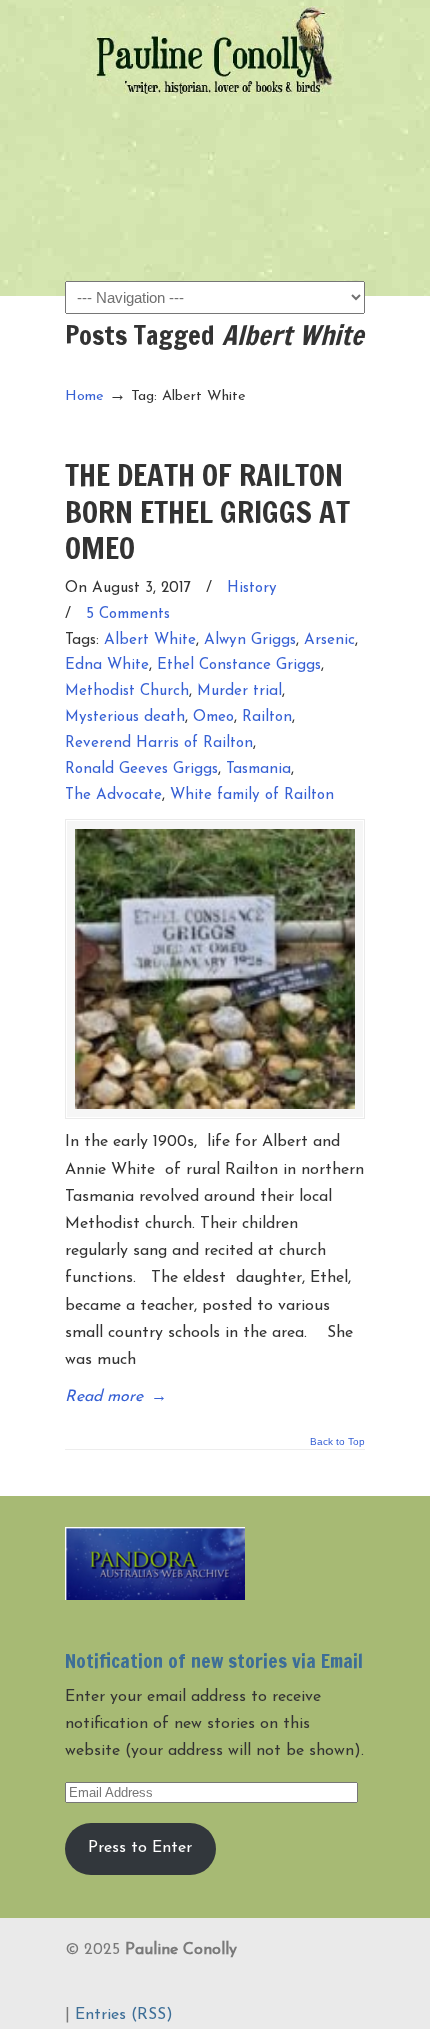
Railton (267, 717)
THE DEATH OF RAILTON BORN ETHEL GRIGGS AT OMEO (207, 511)
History (252, 588)
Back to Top (337, 1442)
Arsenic (329, 640)
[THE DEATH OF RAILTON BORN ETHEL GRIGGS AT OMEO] (215, 969)
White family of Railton (252, 795)
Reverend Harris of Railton (159, 743)
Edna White (107, 665)
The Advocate (113, 795)
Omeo (213, 717)
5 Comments (128, 614)
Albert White (150, 640)
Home (84, 396)
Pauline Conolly (215, 51)
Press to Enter (140, 1848)
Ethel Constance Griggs (239, 665)
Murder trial (239, 691)
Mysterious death (125, 717)
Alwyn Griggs (250, 640)
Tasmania (258, 769)
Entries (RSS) (124, 2015)
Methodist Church (127, 691)
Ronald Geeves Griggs (141, 769)
